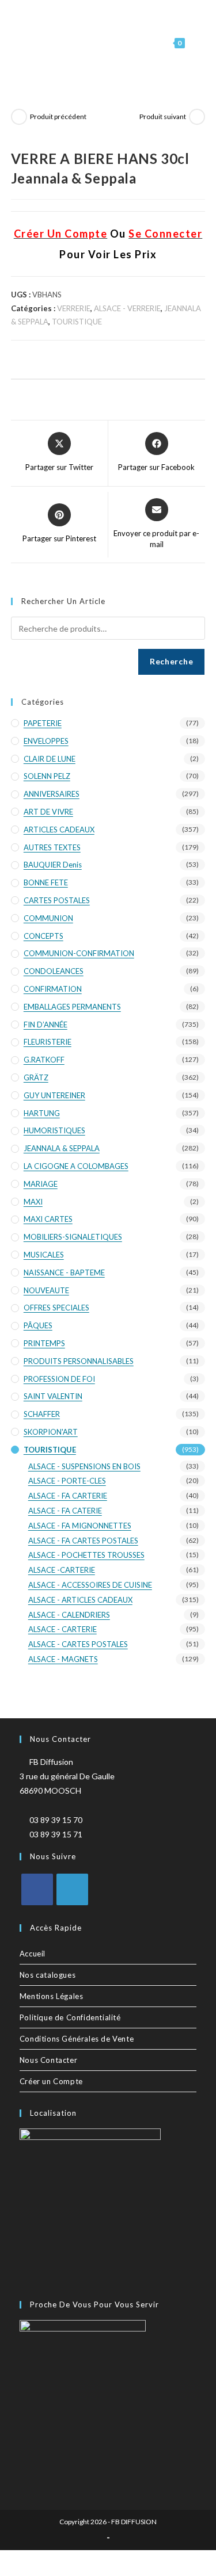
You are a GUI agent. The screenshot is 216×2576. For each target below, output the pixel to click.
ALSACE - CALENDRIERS (69, 1615)
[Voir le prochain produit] (197, 117)
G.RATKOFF (44, 1060)
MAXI (33, 1202)
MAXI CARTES (48, 1219)
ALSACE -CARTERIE (62, 1570)
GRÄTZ (36, 1077)
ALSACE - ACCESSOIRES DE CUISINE (90, 1585)
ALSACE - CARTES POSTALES (78, 1644)
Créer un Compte (51, 2081)
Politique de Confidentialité (70, 2017)
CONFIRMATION (53, 989)
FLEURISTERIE (48, 1042)
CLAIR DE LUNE (50, 759)
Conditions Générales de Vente (77, 2039)
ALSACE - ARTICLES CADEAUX (80, 1600)
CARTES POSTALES (57, 900)
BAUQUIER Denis (53, 865)
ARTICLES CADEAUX (59, 830)
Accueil (33, 1954)
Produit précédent (58, 116)
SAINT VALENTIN (53, 1396)
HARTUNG (42, 1113)
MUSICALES (44, 1255)
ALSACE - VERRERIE (127, 308)
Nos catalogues (48, 1975)
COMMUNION (48, 918)
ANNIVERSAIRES (52, 794)
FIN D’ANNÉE (46, 1025)
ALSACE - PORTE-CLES (67, 1481)
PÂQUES (38, 1325)
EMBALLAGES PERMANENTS (72, 1007)
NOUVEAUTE (46, 1290)
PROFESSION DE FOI (59, 1379)
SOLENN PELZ (47, 776)
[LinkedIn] (72, 1889)
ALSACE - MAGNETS (63, 1659)
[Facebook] (37, 1889)
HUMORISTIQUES (54, 1130)
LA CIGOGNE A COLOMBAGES (76, 1166)
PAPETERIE (43, 723)
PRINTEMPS (44, 1343)
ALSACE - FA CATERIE (65, 1511)
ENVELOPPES (46, 741)
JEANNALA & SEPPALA (62, 1148)
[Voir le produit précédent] (19, 117)
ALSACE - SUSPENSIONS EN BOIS (84, 1466)
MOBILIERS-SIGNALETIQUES (73, 1237)
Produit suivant (163, 116)
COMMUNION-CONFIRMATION (79, 953)
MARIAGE (41, 1184)
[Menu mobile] (196, 43)
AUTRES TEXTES (52, 847)
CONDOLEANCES (54, 971)
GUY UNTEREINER (54, 1095)
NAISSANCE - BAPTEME (64, 1272)
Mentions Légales (52, 1996)
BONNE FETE (46, 882)
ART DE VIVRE (48, 812)
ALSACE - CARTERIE (62, 1629)
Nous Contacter (48, 2060)
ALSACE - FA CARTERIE (68, 1496)
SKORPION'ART (51, 1432)
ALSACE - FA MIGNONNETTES (80, 1526)
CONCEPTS (43, 936)
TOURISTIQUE (77, 322)
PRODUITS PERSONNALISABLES (79, 1361)
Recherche (171, 661)
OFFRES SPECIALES (56, 1308)
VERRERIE (74, 308)
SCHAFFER (42, 1414)
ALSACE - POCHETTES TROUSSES (86, 1555)
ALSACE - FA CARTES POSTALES (83, 1541)
